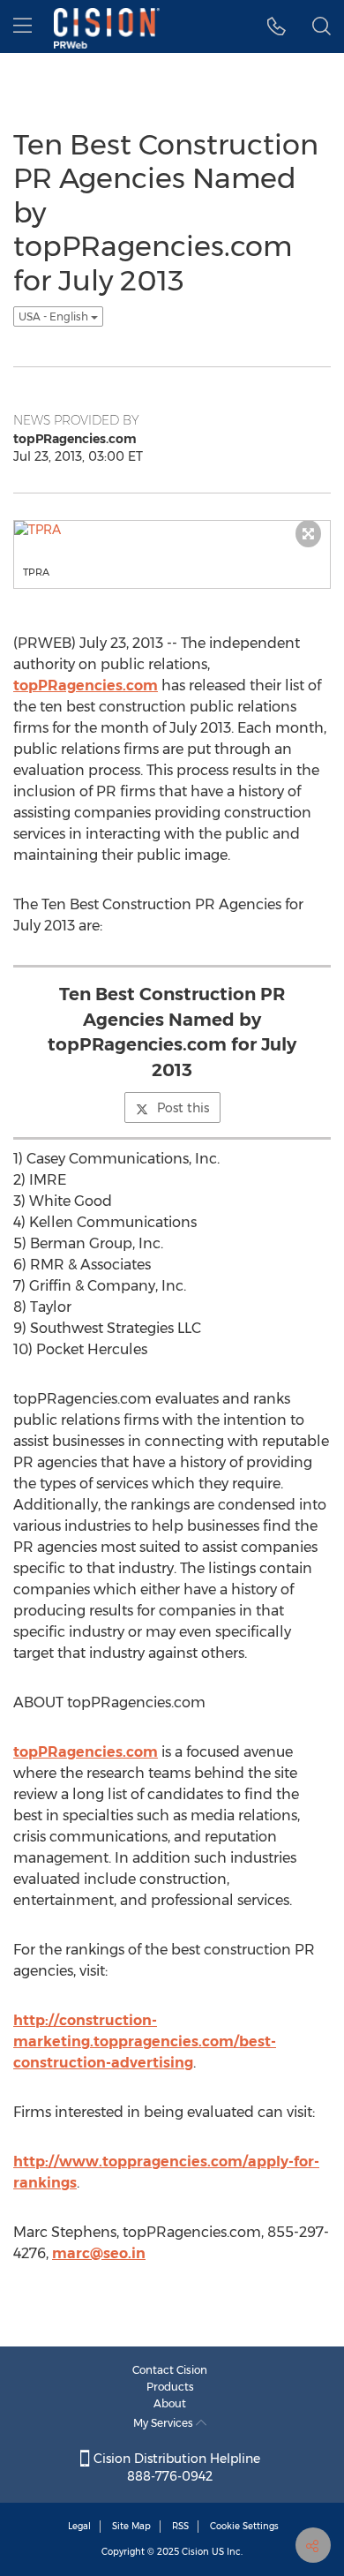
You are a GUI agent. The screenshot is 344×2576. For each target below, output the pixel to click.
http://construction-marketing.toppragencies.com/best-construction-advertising (145, 2041)
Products (170, 2387)
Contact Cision (170, 2370)
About (170, 2403)
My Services (165, 2423)
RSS (180, 2526)
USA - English (55, 316)
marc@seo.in (99, 2253)
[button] (277, 26)
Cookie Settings (244, 2526)
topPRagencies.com (86, 685)
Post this (183, 1108)
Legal (79, 2526)
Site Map (131, 2526)
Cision (195, 2552)
